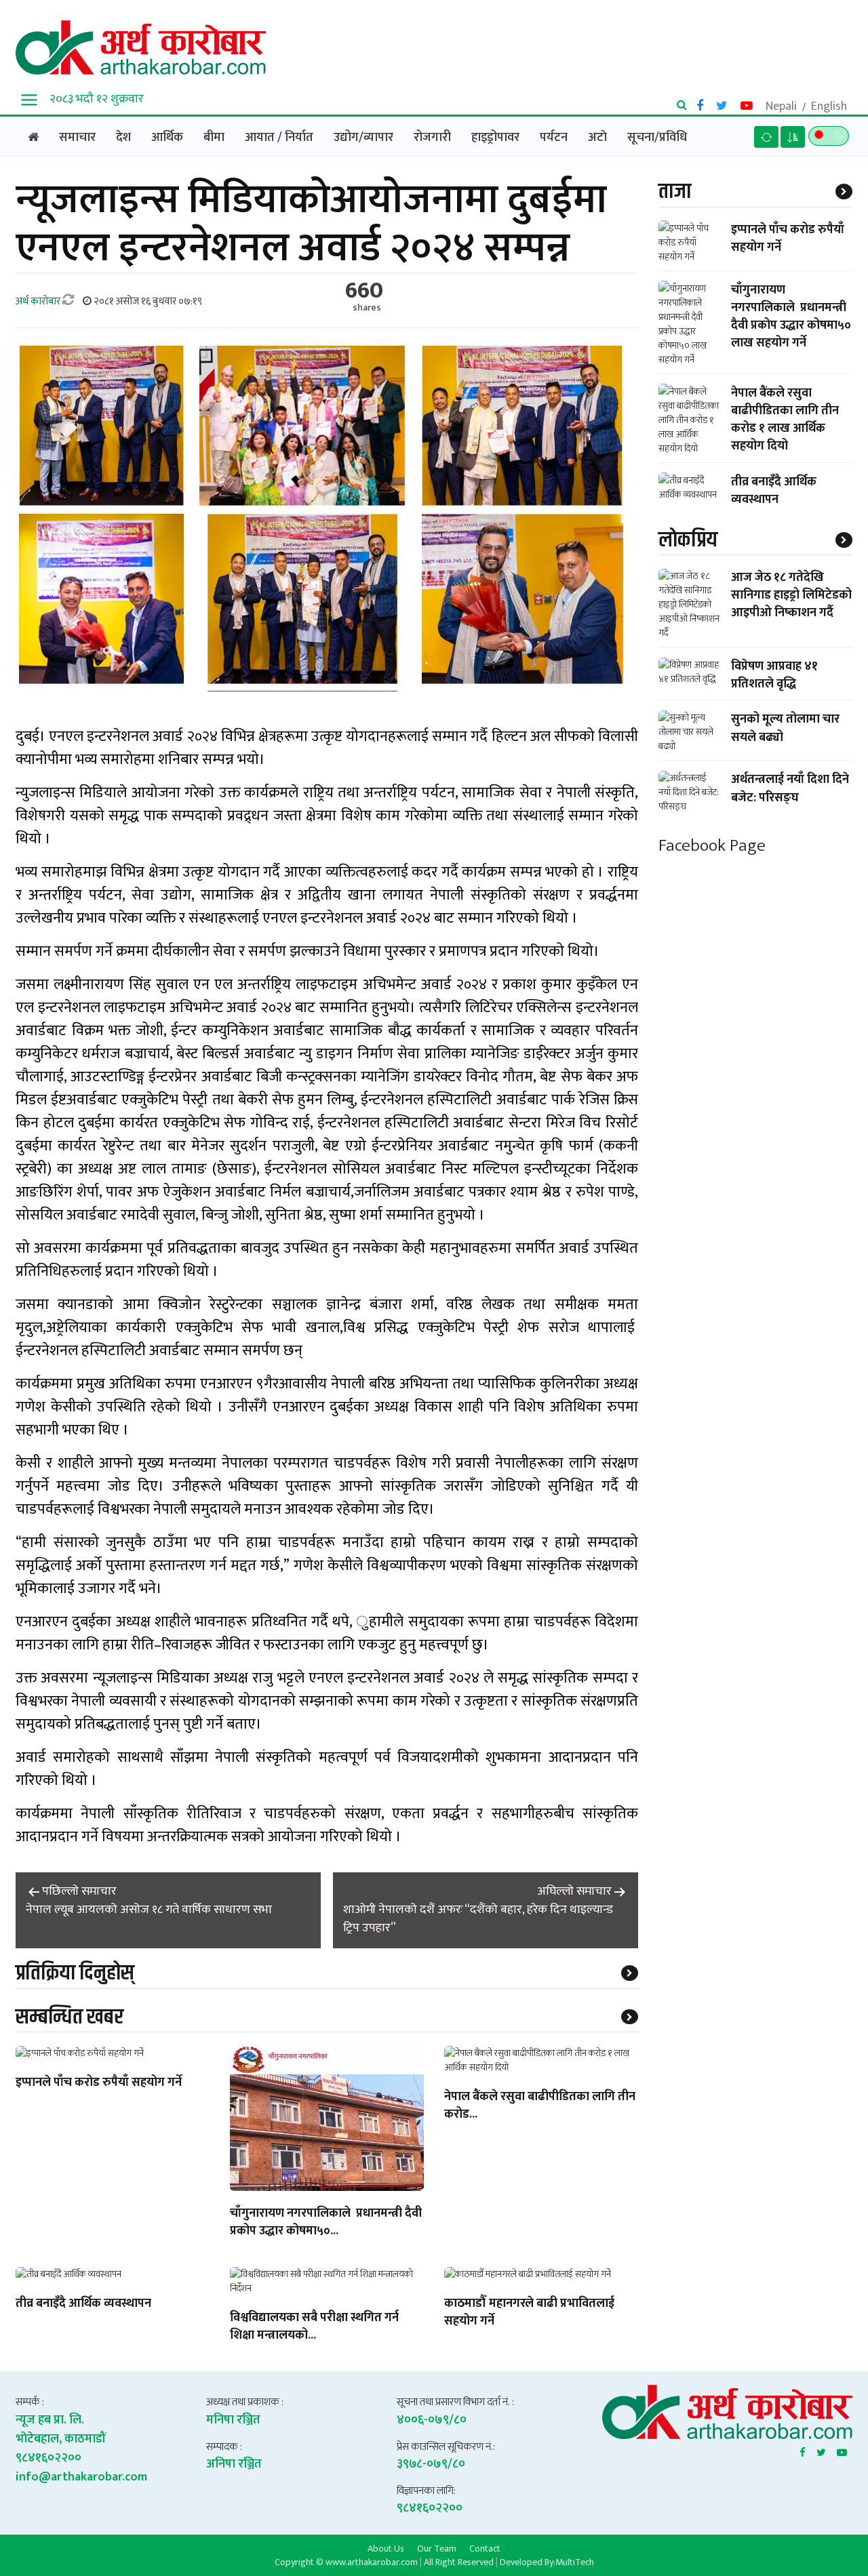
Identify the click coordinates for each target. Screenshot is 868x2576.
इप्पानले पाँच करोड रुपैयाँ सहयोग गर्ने (99, 2083)
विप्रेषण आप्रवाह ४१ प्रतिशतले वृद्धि (774, 675)
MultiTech (575, 2562)
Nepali (781, 106)
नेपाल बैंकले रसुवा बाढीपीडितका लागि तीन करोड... (540, 2106)
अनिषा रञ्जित (234, 2464)
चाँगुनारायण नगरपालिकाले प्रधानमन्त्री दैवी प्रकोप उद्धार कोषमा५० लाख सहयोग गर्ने (791, 316)
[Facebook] (803, 2450)
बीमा (214, 138)
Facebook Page (712, 846)
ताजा (675, 192)
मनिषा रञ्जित (233, 2420)
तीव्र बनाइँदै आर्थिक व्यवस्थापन (83, 2304)
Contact (485, 2548)
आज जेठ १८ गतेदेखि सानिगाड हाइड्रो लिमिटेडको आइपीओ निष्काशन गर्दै (791, 595)
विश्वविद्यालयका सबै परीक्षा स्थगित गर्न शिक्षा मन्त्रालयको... (314, 2327)
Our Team (437, 2548)
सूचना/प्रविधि (657, 138)
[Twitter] (821, 2450)
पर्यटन (554, 138)
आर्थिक (167, 138)
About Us (386, 2548)
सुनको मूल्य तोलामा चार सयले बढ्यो (785, 728)
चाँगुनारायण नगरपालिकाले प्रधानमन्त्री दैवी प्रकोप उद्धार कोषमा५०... (326, 2223)
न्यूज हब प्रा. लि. (50, 2420)
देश (123, 138)
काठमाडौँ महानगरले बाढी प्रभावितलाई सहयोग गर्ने (529, 2313)
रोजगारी (432, 138)
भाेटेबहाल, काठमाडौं (61, 2439)
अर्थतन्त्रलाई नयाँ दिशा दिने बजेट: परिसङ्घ (790, 788)
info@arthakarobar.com (81, 2477)
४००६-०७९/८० (432, 2420)
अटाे (597, 138)
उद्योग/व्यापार (363, 138)
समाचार (77, 138)
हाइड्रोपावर (495, 138)
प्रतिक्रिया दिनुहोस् (75, 1973)
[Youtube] (842, 2450)
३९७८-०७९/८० (431, 2464)
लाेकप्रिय (688, 539)
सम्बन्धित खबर (70, 2017)
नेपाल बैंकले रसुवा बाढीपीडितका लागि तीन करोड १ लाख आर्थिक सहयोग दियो (785, 419)
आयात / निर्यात (279, 138)
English (829, 106)
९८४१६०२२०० (48, 2458)
